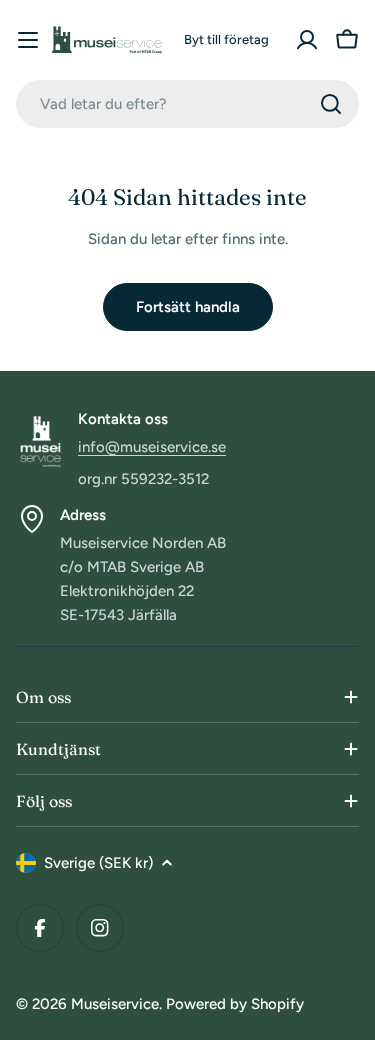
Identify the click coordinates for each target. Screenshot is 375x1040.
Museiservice (115, 1004)
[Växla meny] (28, 40)
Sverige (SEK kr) (98, 863)
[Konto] (307, 40)
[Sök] (331, 104)
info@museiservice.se (152, 447)
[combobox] (187, 104)
